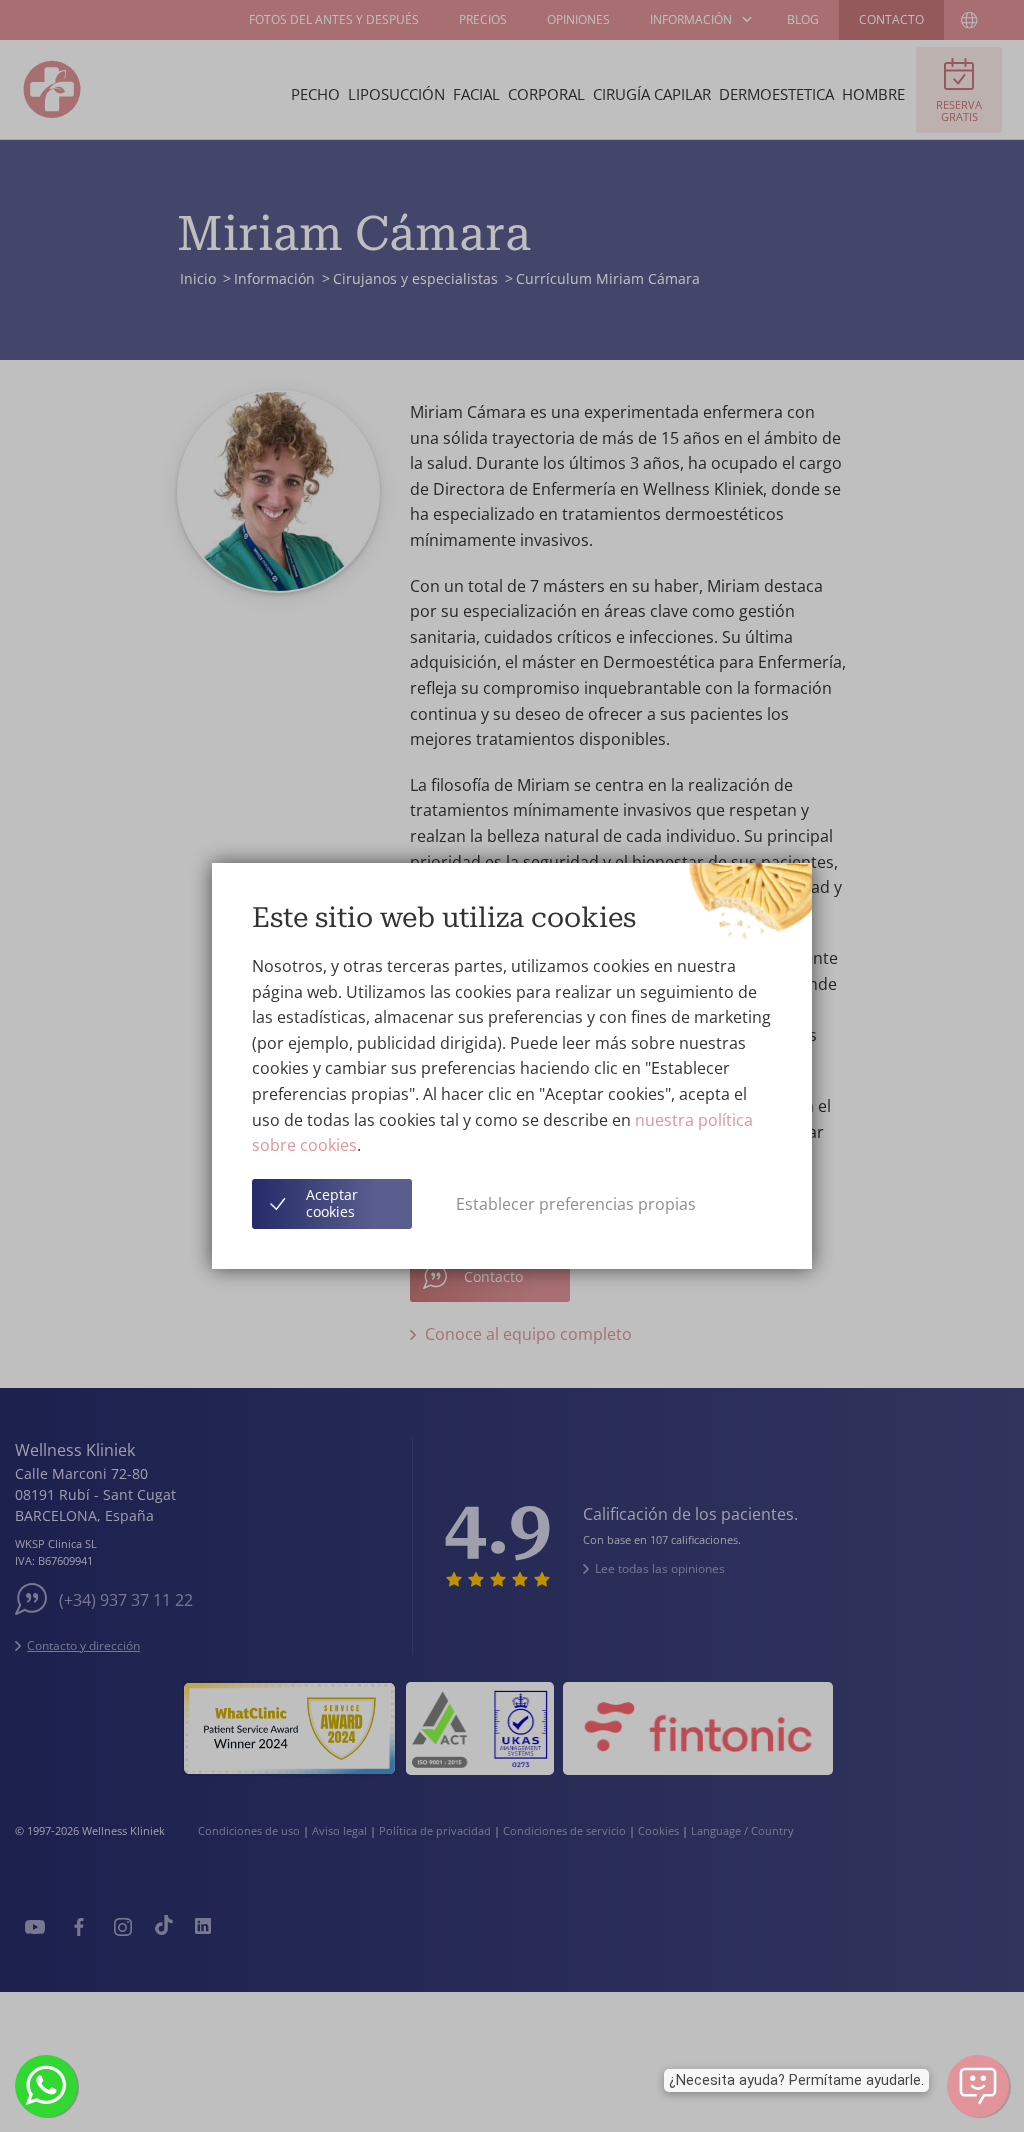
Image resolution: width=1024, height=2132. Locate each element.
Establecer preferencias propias (576, 1204)
